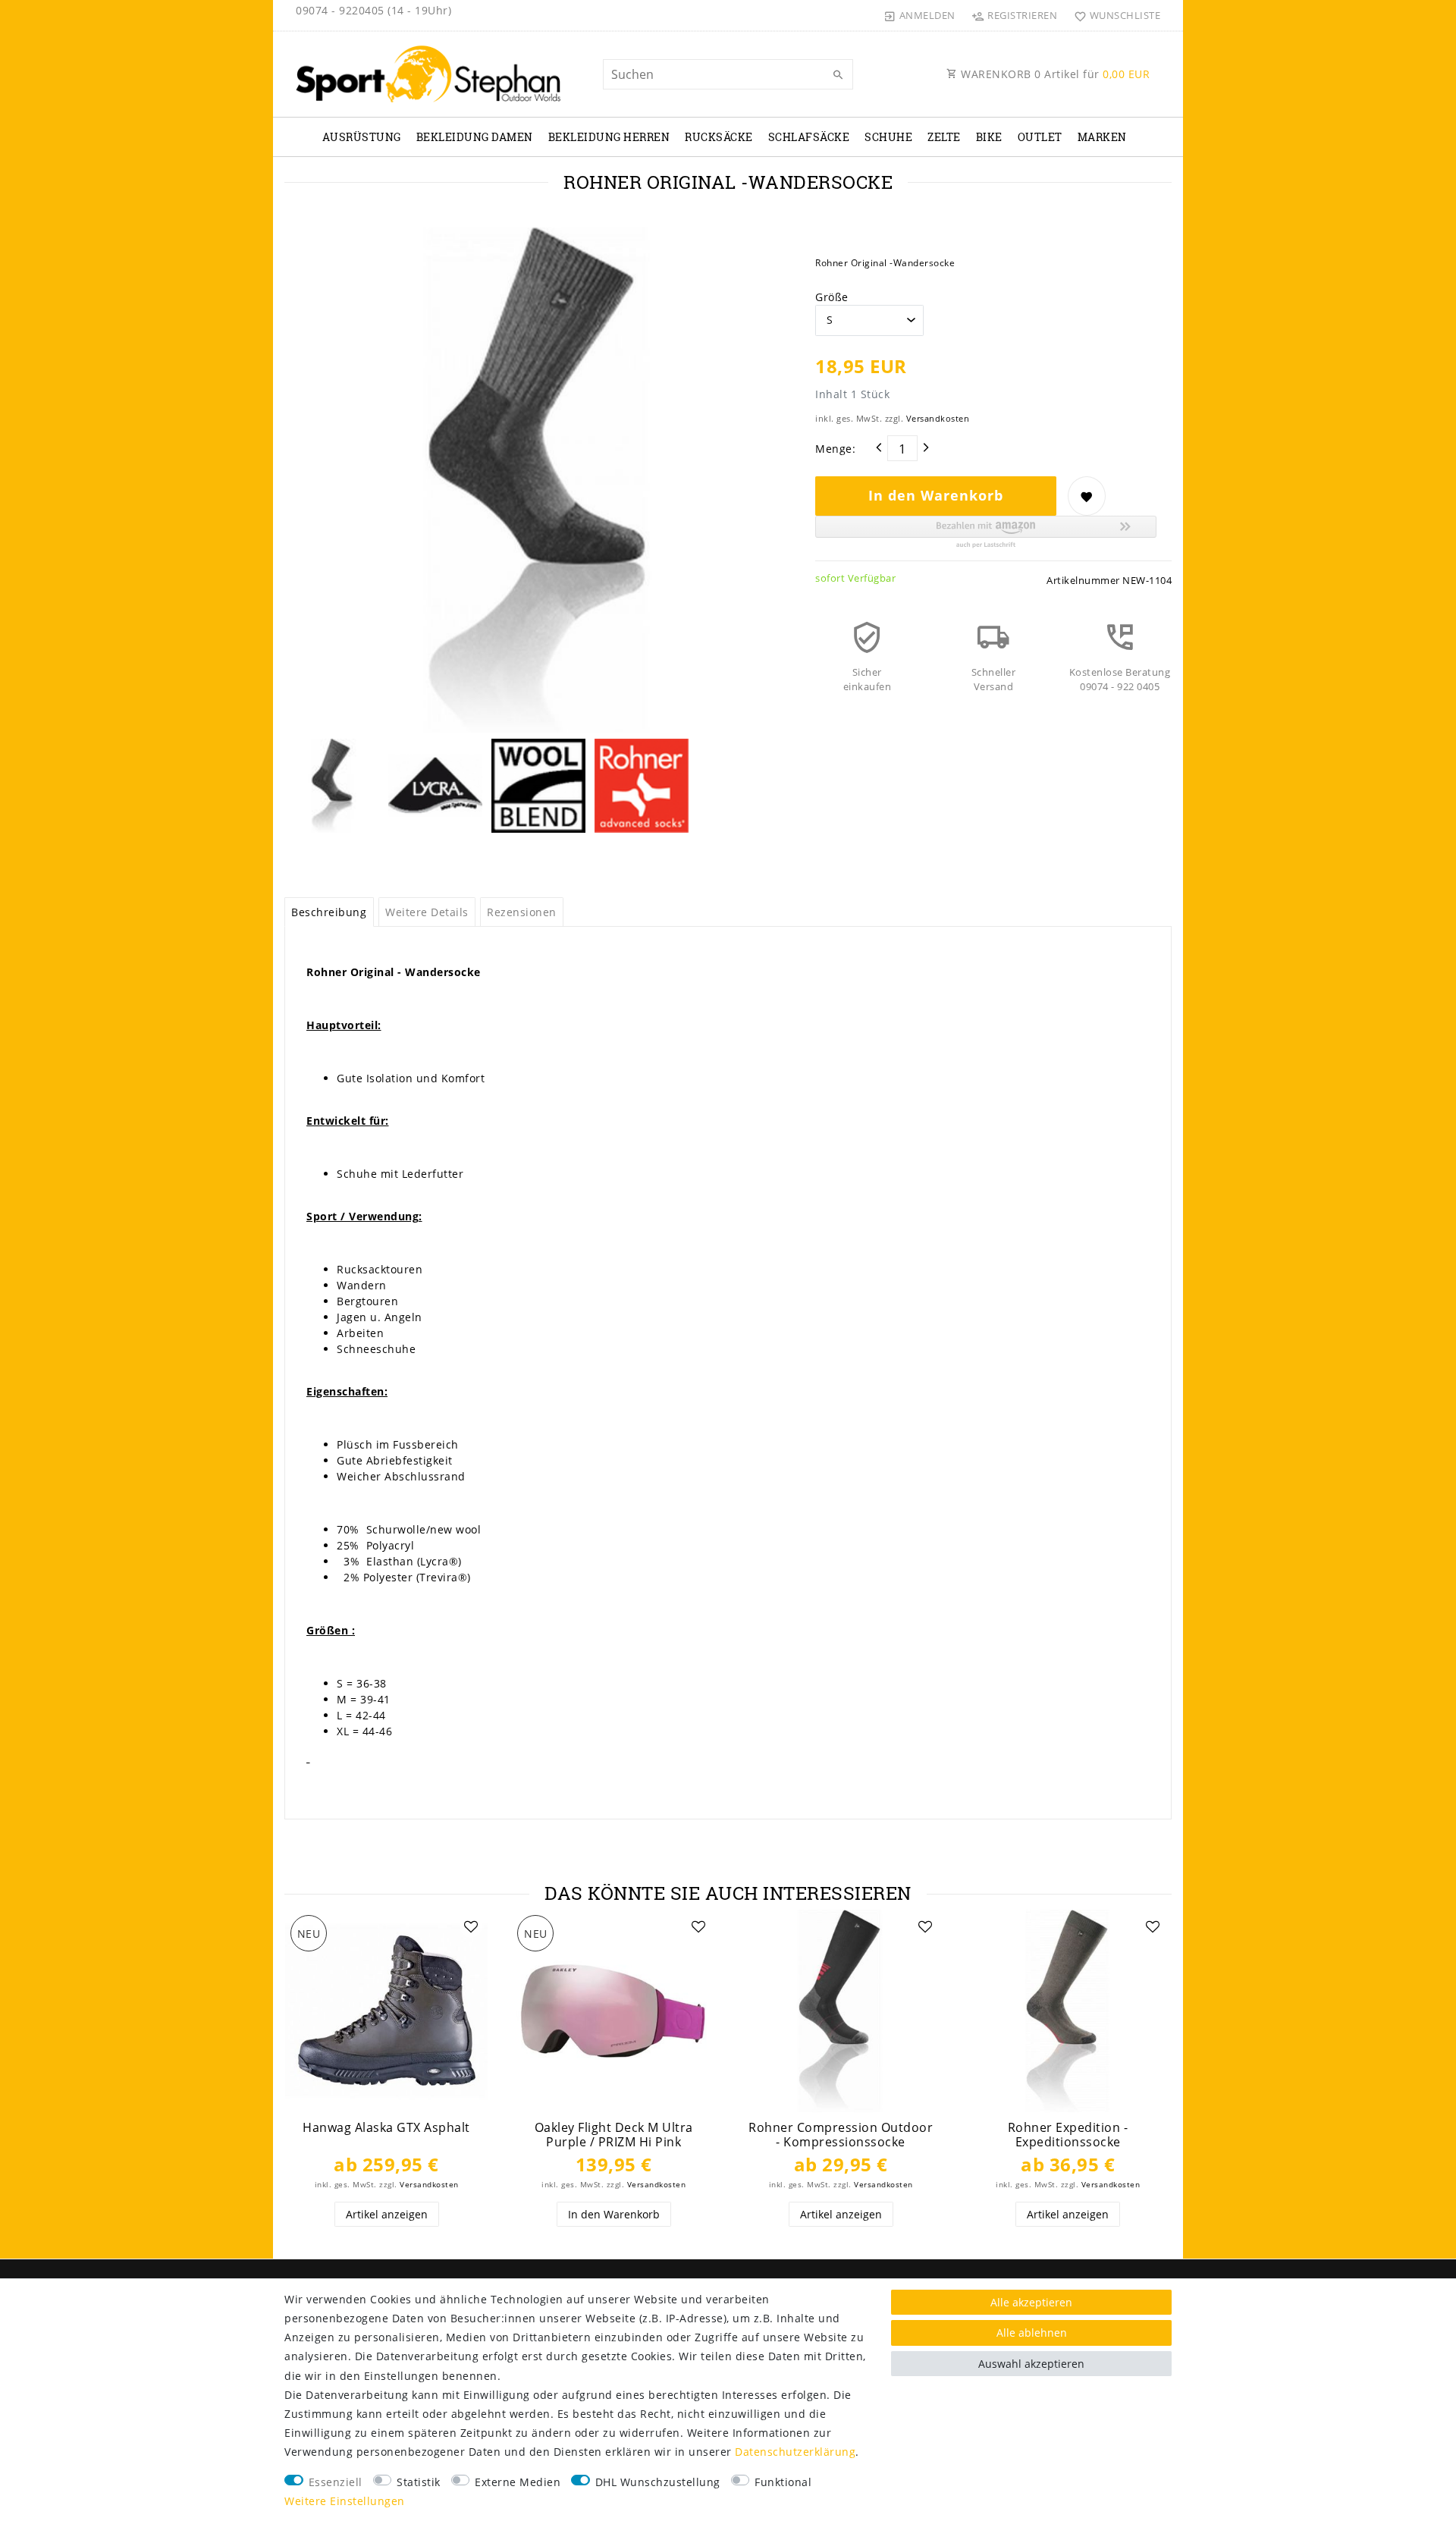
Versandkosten (938, 418)
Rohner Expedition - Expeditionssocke (1068, 2135)
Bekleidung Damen (475, 137)
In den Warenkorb (936, 495)
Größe (832, 297)
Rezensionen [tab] (522, 912)
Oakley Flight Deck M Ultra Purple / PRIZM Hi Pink (614, 2135)
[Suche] (838, 75)
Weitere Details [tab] (427, 912)
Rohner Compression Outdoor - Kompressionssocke (841, 2135)
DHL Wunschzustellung (658, 2482)
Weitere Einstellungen (345, 2501)
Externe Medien (518, 2482)
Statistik (419, 2482)
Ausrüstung (362, 137)
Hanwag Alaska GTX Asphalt (386, 2128)
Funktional (783, 2482)
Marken (1102, 137)
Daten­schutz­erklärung (795, 2452)
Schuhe (888, 137)
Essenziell (336, 2482)
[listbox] (386, 2011)
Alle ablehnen (1032, 2333)
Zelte (944, 137)
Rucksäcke (719, 137)
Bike (989, 137)
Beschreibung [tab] (329, 912)
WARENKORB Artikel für (1054, 74)
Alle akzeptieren (1031, 2302)
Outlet (1040, 137)
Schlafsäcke (809, 137)
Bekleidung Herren (609, 137)
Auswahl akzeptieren (1031, 2364)
